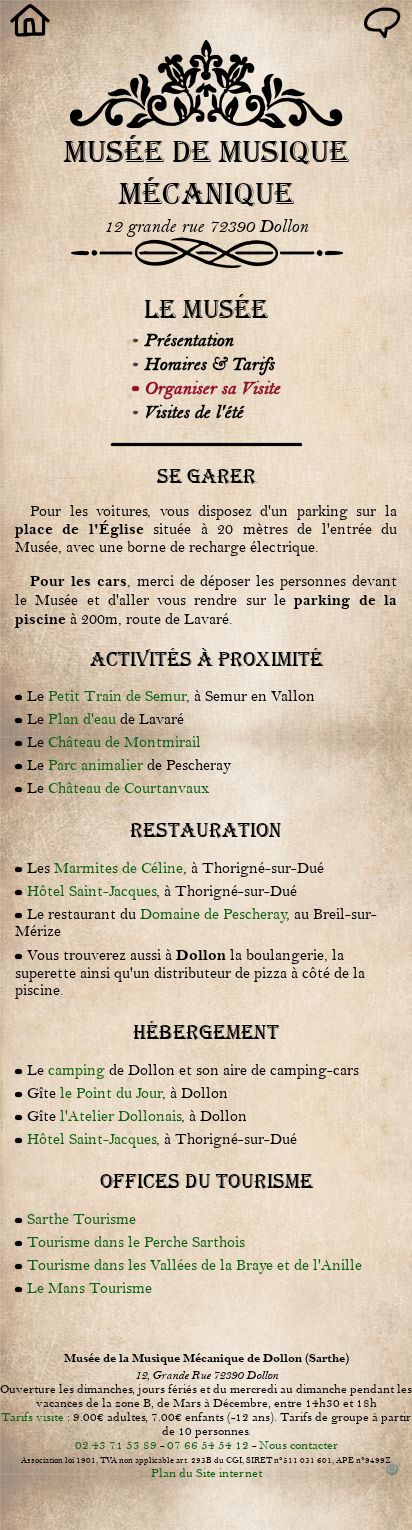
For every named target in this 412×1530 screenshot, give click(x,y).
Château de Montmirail (124, 742)
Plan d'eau (82, 719)
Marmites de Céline (118, 868)
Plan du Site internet (206, 1473)
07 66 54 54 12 (208, 1445)
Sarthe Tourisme (81, 1219)
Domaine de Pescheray (213, 914)
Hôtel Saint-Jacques (91, 891)
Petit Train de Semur (117, 696)
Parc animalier (95, 765)
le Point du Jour (111, 1093)
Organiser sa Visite (212, 388)
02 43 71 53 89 (116, 1445)
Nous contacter (298, 1445)
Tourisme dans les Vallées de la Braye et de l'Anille (194, 1265)
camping (76, 1070)
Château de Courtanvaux (129, 788)
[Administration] (392, 1471)
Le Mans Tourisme (89, 1288)
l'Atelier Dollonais (120, 1116)
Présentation (188, 340)
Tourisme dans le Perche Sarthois (136, 1242)
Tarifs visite (32, 1417)
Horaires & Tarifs (209, 364)
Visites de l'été (193, 412)
